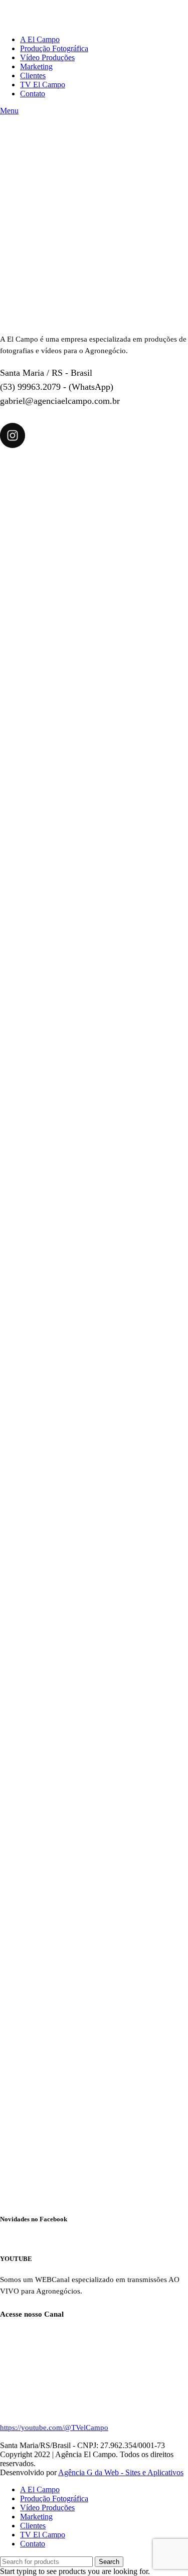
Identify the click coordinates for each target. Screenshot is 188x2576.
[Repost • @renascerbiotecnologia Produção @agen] (94, 1133)
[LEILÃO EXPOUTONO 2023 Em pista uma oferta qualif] (94, 747)
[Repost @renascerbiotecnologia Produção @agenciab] (94, 1327)
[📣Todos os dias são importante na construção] (94, 1713)
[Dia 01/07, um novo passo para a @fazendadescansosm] (94, 554)
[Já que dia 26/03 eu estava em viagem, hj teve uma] (94, 2099)
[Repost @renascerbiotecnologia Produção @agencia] (94, 940)
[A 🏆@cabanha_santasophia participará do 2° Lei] (94, 1906)
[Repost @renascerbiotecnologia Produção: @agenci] (94, 1520)
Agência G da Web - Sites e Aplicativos (121, 2472)
